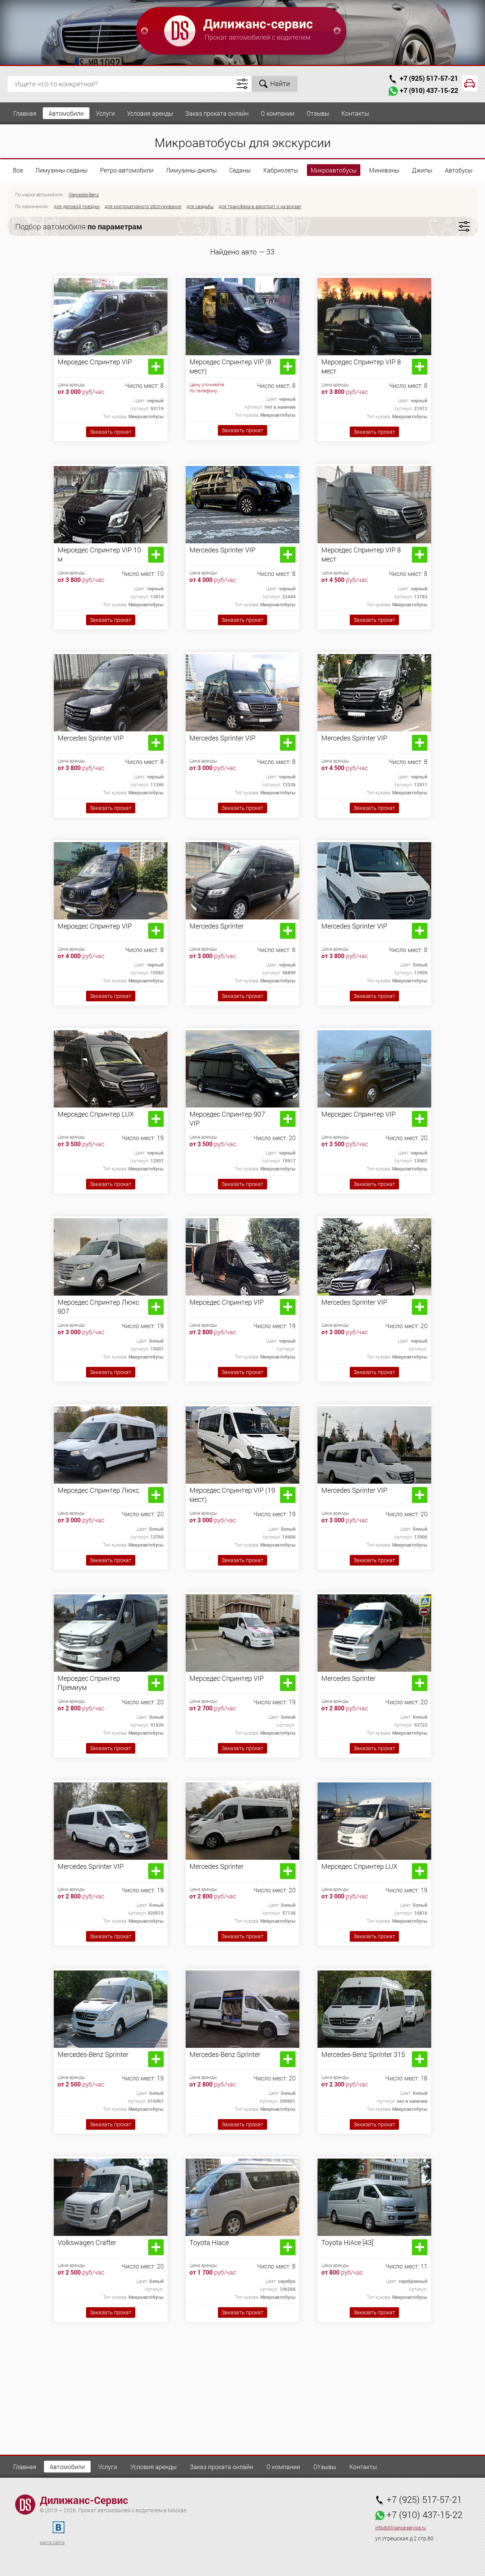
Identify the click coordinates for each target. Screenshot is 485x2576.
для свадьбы (200, 206)
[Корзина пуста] (470, 83)
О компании (278, 113)
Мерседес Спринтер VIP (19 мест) (232, 1495)
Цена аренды (71, 384)
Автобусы (459, 170)
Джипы (422, 170)
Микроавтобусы (334, 170)
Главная (25, 113)
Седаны (240, 170)
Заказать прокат (111, 432)
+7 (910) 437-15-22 (429, 90)
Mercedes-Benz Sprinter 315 (363, 2054)
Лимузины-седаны (61, 170)
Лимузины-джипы (191, 170)
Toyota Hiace (209, 2242)
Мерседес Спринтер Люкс (98, 1490)
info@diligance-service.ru (401, 2528)
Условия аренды (150, 113)
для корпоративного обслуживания (143, 206)
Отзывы (318, 113)
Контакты (355, 113)
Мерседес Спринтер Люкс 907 (98, 1307)
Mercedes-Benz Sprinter (93, 2054)
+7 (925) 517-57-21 (429, 78)
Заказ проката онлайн (217, 113)
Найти (280, 83)
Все (18, 170)
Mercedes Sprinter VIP (222, 550)
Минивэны (384, 170)
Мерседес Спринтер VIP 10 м (99, 554)
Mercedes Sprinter (217, 926)
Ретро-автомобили (127, 170)
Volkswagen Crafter (87, 2242)
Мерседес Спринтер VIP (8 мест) (230, 366)
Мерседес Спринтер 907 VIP (227, 1119)
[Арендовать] (156, 367)
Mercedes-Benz (84, 195)
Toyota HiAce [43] (347, 2242)
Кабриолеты (281, 170)
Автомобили (66, 113)
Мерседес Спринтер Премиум (89, 1683)
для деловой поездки (77, 206)
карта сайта (52, 2542)
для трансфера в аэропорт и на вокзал (260, 206)
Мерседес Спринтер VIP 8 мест (361, 366)
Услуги (105, 113)
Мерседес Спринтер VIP (95, 362)
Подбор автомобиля (79, 226)
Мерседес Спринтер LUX (96, 1114)
